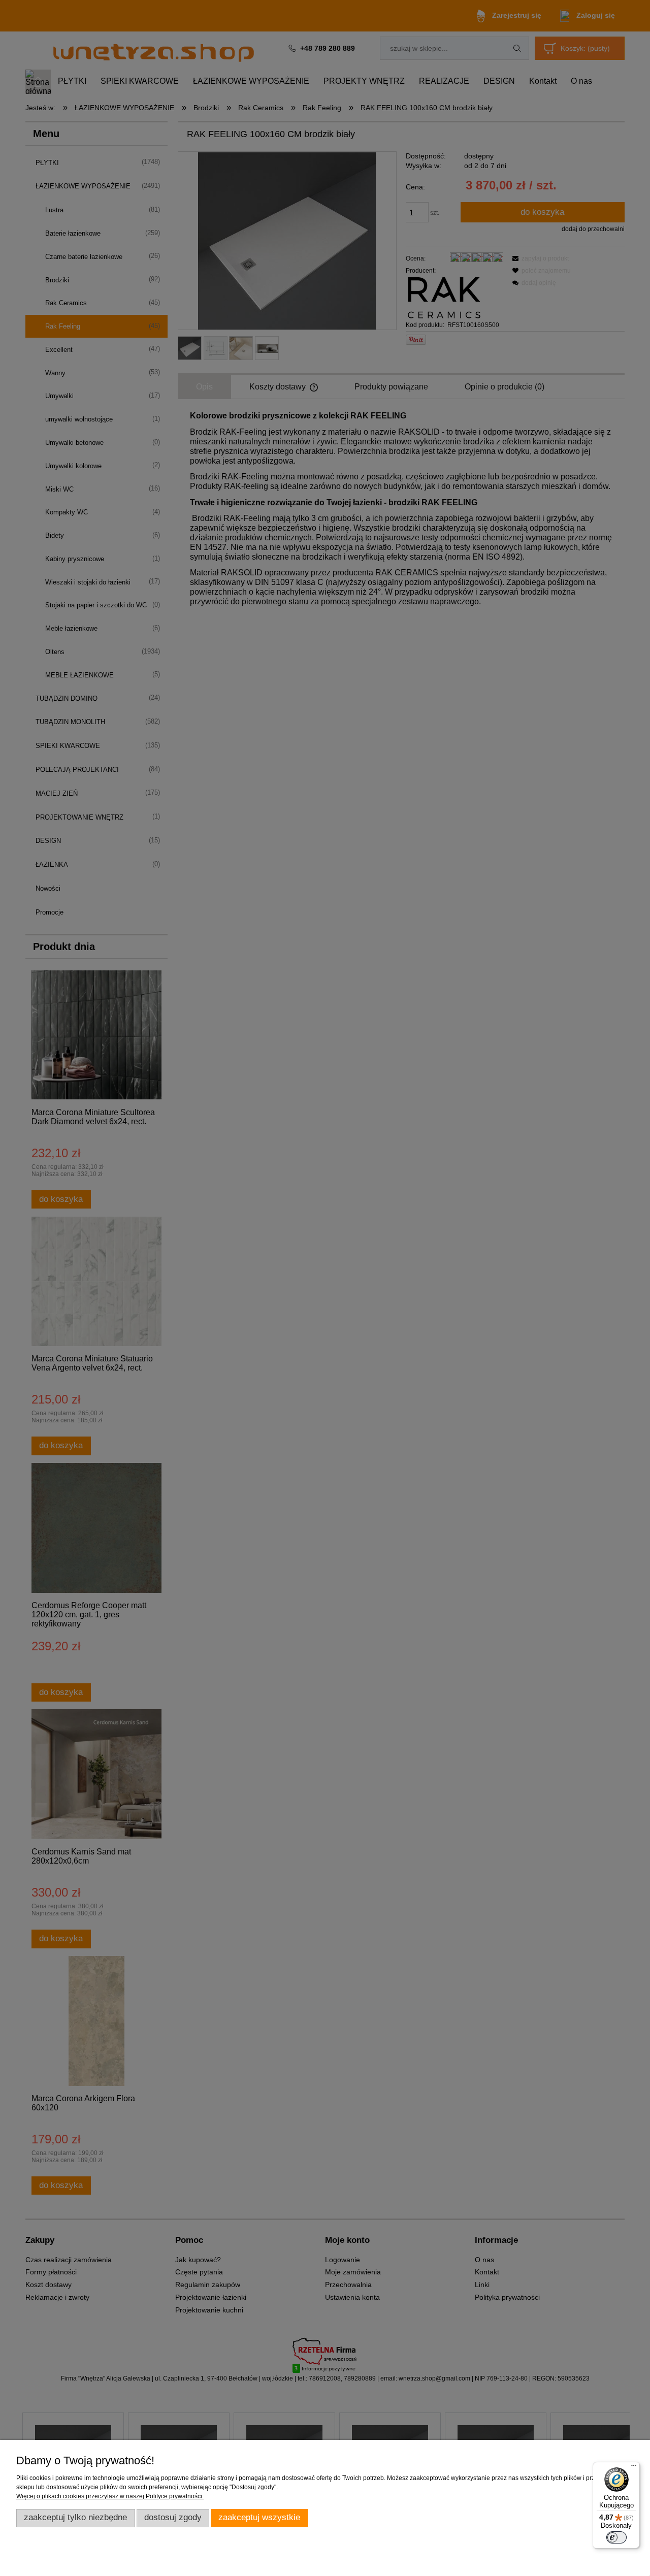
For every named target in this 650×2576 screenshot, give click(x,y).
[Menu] (634, 2468)
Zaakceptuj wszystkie (259, 2517)
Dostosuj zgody (173, 2517)
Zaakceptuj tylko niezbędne (75, 2517)
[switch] (616, 2537)
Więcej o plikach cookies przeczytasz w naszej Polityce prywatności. (110, 2496)
